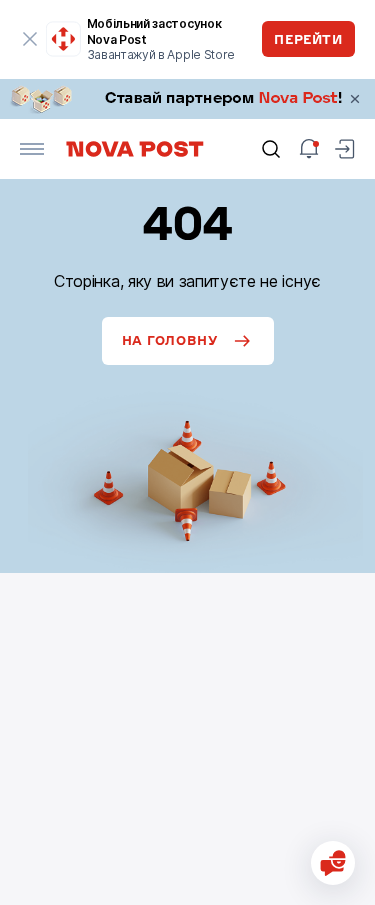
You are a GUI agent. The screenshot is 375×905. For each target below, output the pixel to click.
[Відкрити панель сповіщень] (309, 149)
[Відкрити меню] (32, 149)
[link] (187, 99)
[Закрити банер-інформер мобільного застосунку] (30, 39)
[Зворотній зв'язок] (333, 863)
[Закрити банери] (355, 99)
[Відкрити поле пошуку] (271, 149)
